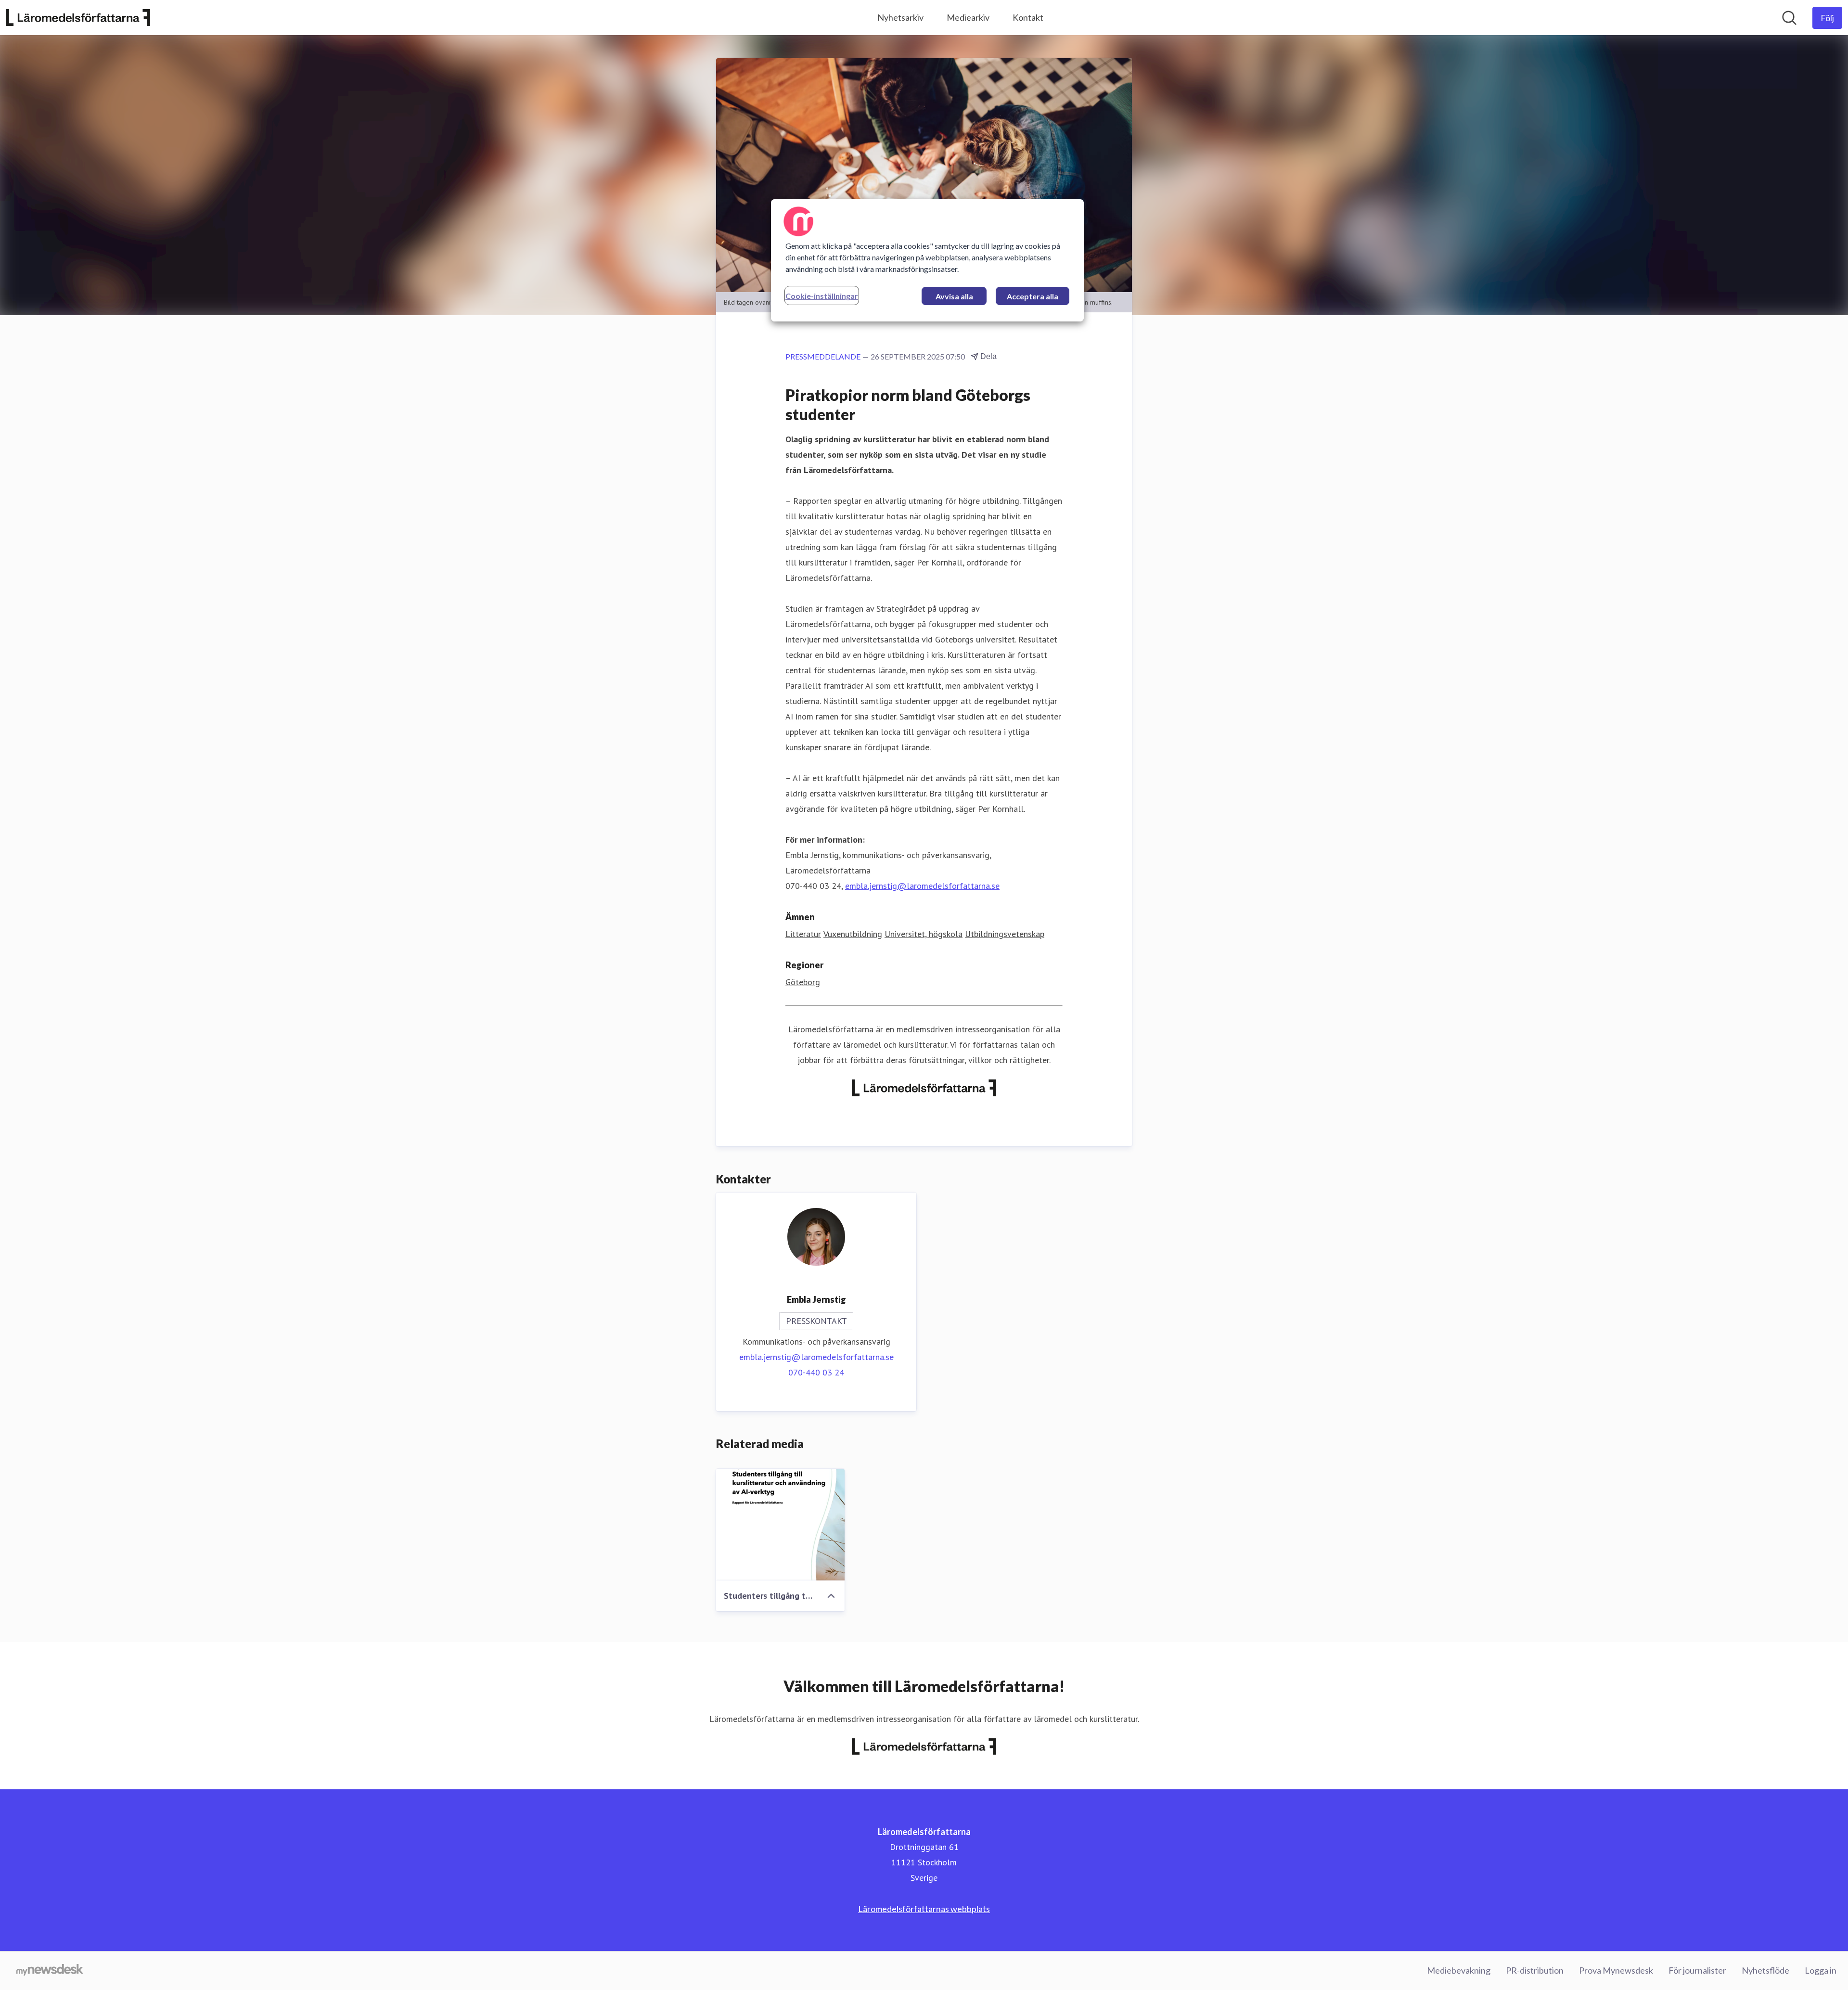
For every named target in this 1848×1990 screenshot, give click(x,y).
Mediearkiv (968, 17)
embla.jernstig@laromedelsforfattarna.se (922, 886)
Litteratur (803, 934)
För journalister (1697, 1970)
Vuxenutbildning (853, 934)
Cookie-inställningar (822, 296)
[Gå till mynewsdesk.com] (50, 1971)
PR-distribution (1535, 1970)
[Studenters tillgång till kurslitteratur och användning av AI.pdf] (780, 1525)
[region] (927, 260)
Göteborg (803, 982)
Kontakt (1028, 17)
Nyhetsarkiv (900, 17)
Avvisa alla (954, 296)
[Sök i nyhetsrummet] (1789, 18)
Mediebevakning (1459, 1970)
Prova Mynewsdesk (1616, 1970)
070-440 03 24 (816, 1372)
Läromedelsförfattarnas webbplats (924, 1909)
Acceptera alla (1033, 296)
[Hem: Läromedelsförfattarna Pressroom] (78, 18)
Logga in (1821, 1970)
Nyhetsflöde (1765, 1970)
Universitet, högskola (924, 934)
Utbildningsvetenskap (1005, 934)
